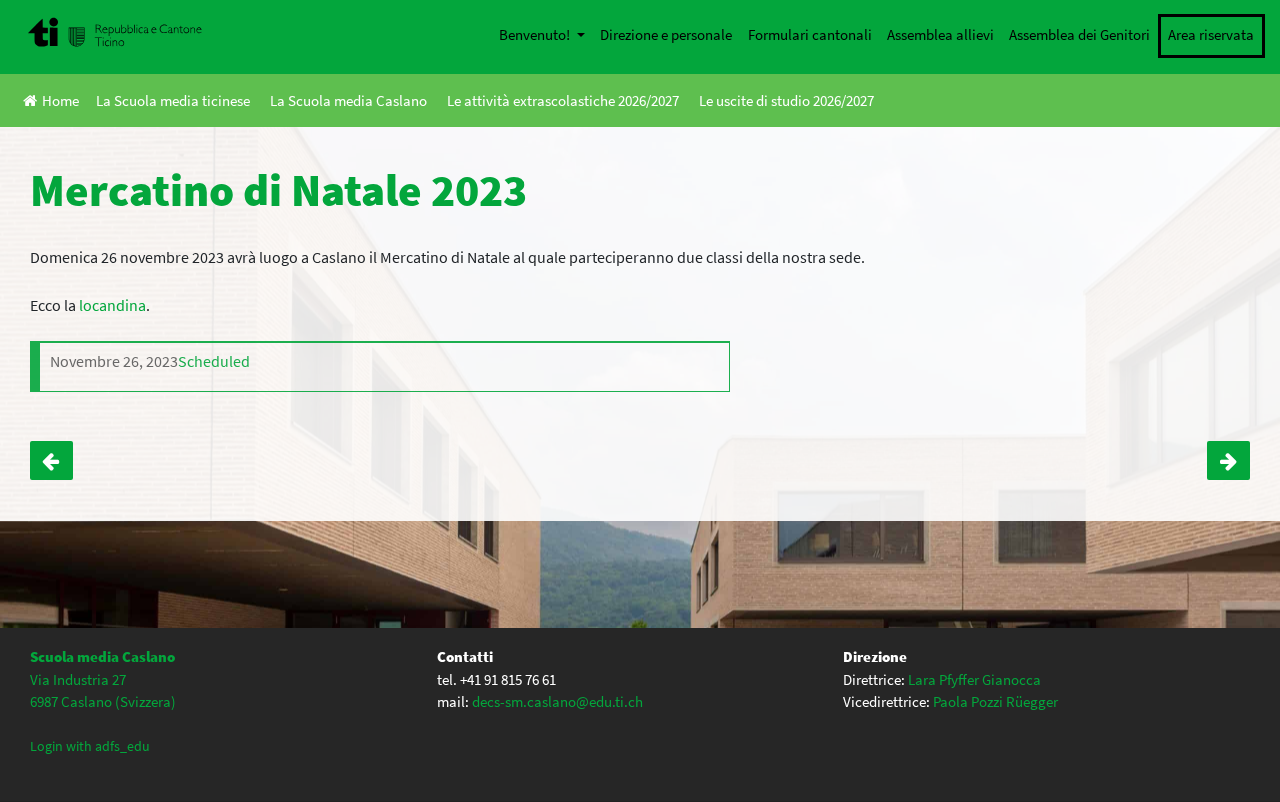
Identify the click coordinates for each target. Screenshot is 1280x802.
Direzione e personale (666, 34)
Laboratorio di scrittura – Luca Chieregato (51, 461)
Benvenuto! (536, 34)
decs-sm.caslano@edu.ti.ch (557, 701)
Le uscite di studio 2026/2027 (786, 100)
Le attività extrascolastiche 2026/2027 (563, 100)
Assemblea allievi (940, 34)
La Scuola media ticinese (173, 100)
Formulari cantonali (810, 34)
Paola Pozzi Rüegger (995, 701)
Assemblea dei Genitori (1079, 34)
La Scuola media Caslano (348, 100)
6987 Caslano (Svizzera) (103, 701)
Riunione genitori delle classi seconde (1228, 461)
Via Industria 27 (78, 679)
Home (60, 100)
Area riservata (1211, 34)
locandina (112, 305)
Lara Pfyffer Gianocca (974, 679)
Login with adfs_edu (90, 746)
